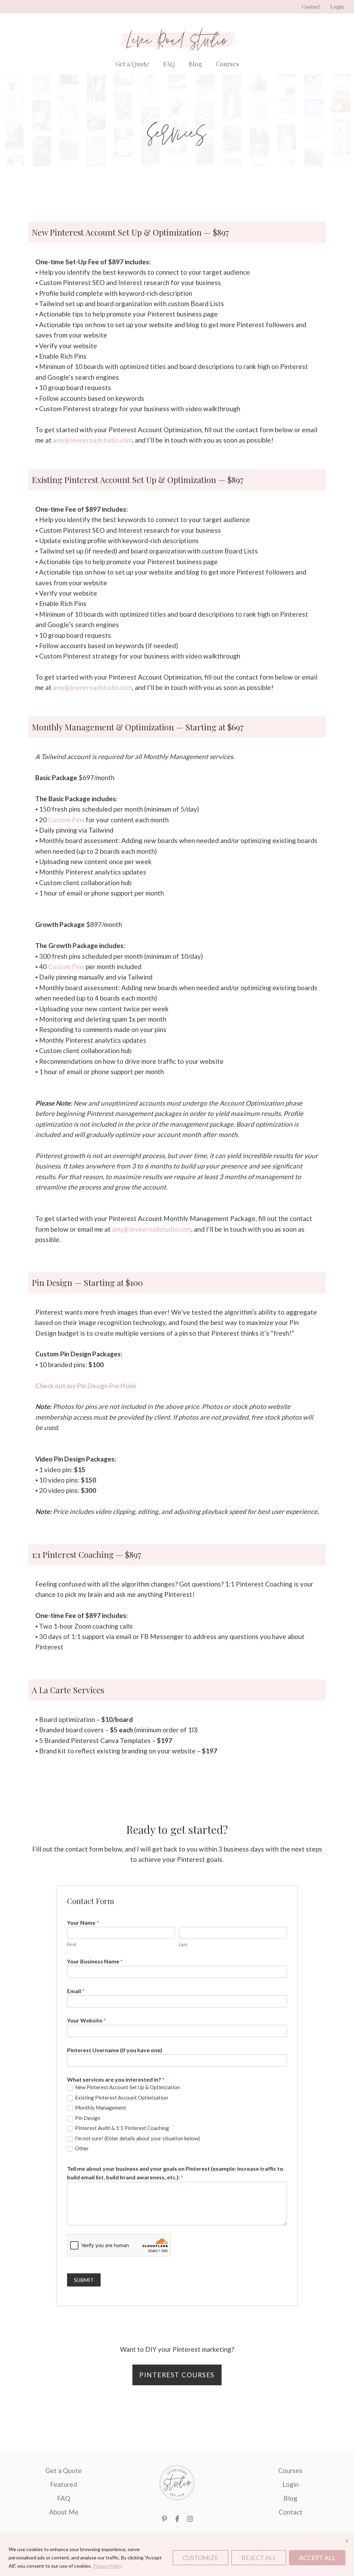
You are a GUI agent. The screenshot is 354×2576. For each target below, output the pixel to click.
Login (337, 7)
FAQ (169, 64)
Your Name (83, 1922)
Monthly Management (100, 2108)
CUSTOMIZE (201, 2558)
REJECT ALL (259, 2558)
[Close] (347, 2541)
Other (81, 2148)
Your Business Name (95, 1961)
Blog (195, 64)
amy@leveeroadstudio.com (92, 440)
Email (76, 1991)
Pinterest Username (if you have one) (115, 2050)
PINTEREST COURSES (177, 2375)
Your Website (86, 2020)
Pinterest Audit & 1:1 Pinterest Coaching (122, 2128)
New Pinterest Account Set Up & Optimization (127, 2087)
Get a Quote (132, 64)
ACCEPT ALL (317, 2558)
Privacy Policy (108, 2566)
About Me (64, 2512)
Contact (311, 7)
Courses (227, 64)
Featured (64, 2484)
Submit (84, 2280)
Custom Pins (66, 820)
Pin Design (87, 2118)
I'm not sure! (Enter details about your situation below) (137, 2138)
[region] (177, 2555)
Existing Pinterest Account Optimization (121, 2097)
